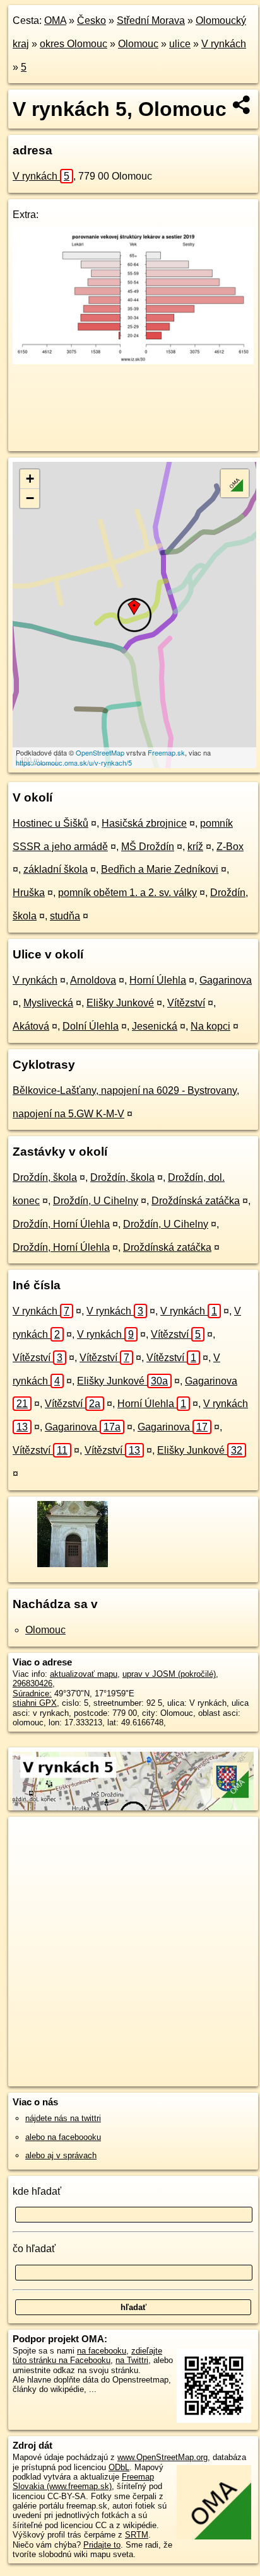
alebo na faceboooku (63, 2137)
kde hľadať (37, 2191)
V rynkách (224, 44)
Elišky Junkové (120, 1003)
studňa (65, 916)
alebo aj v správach (61, 2155)
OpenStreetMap (100, 752)
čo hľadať (34, 2249)
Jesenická (155, 1026)
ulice (180, 44)
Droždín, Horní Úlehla (61, 1224)
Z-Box (230, 847)
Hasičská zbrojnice (144, 823)
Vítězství (186, 1003)
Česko (92, 20)
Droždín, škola (45, 1177)
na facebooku (102, 2351)
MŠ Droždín (148, 847)
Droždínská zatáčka (196, 1201)
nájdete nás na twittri (63, 2118)
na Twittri (132, 2360)
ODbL (119, 2467)
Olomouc (138, 44)
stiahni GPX (35, 1703)
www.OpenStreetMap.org (162, 2457)
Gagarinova (226, 980)
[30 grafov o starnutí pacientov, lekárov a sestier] (133, 361)
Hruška (29, 893)
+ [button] (30, 479)
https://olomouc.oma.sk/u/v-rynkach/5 (74, 762)
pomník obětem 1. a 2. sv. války (127, 893)
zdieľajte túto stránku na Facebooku (87, 2355)
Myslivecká (48, 1003)
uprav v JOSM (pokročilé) (169, 1674)
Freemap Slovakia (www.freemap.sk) (83, 2481)
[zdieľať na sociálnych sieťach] (242, 105)
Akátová (31, 1026)
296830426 (32, 1683)
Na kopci (210, 1026)
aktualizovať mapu (84, 1674)
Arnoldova (93, 980)
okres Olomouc (74, 44)
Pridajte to (102, 2545)
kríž (195, 847)
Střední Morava (151, 20)
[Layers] (235, 483)
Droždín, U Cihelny (96, 1201)
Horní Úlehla (158, 980)
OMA (55, 20)
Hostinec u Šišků (50, 823)
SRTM (137, 2535)
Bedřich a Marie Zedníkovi (160, 869)
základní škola (56, 869)
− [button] (30, 498)
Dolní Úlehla (91, 1026)
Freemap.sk (166, 752)
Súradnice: (32, 1693)
